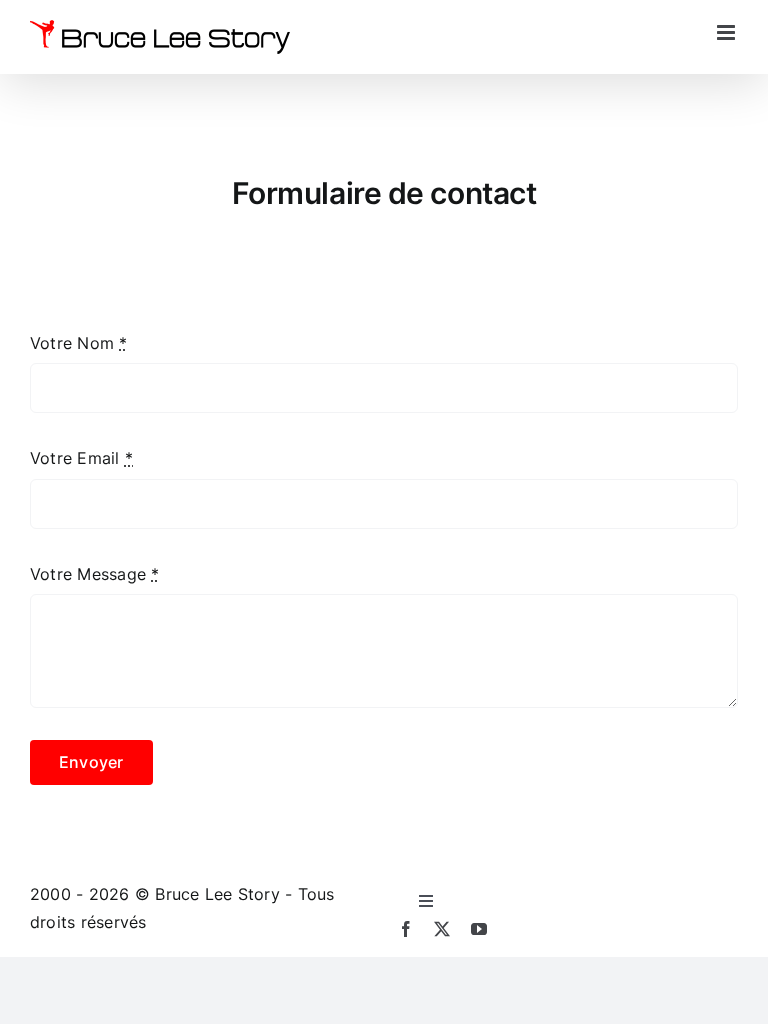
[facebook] (406, 929)
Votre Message (95, 574)
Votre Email (81, 458)
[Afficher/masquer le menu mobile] (727, 32)
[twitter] (442, 929)
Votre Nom (79, 343)
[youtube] (479, 929)
